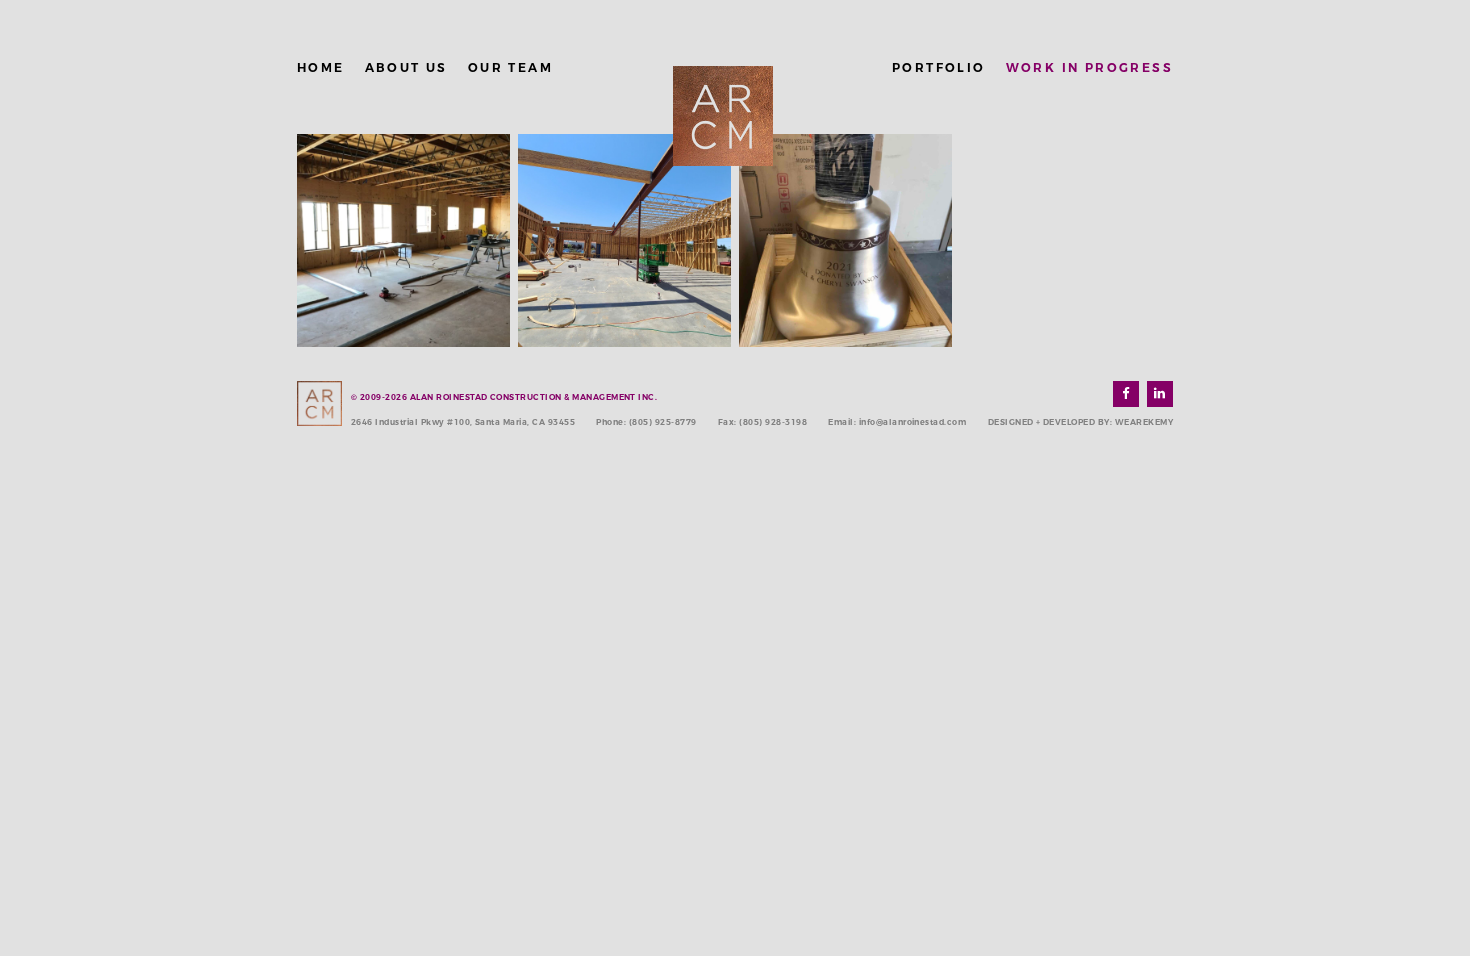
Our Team (510, 67)
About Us (406, 67)
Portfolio (939, 67)
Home (321, 67)
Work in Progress (1089, 67)
